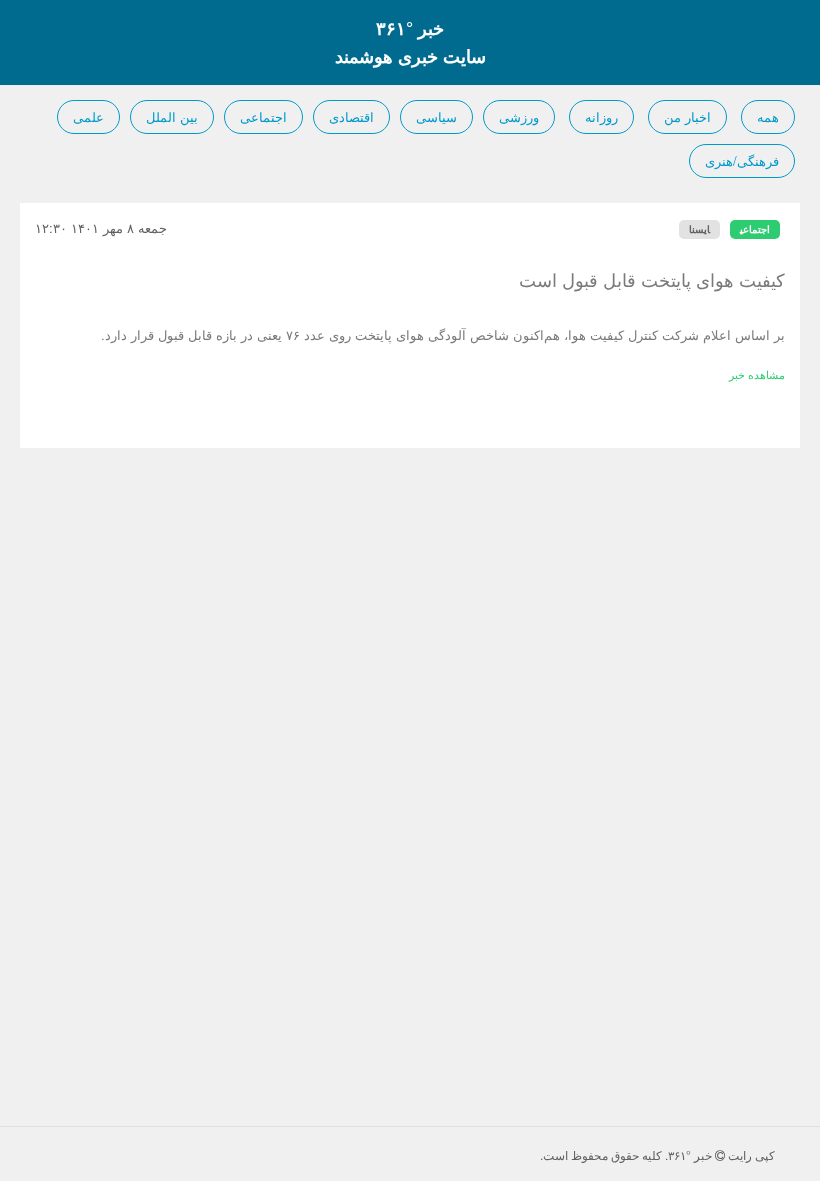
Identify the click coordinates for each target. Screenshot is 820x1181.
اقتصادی (351, 116)
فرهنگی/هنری (742, 160)
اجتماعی (263, 116)
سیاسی (436, 116)
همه (768, 116)
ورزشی (519, 116)
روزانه (601, 116)
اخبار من (687, 116)
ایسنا (699, 229)
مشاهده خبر (757, 374)
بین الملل (172, 116)
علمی (88, 116)
